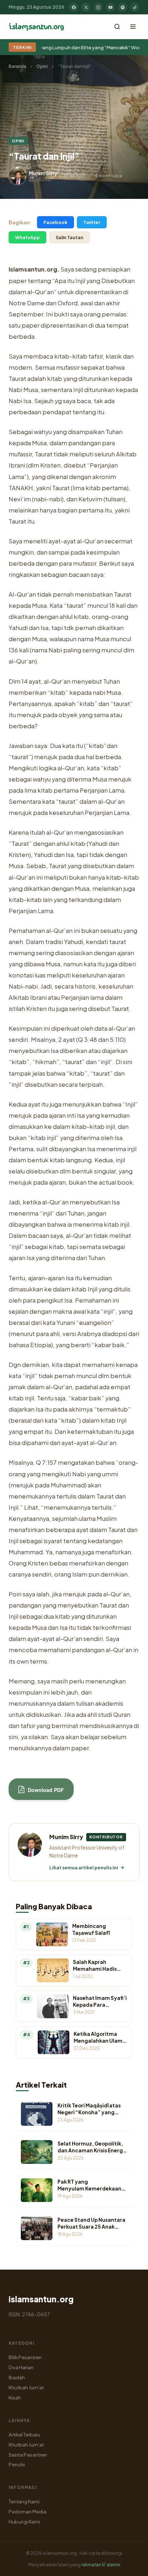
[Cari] (117, 27)
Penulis (17, 2464)
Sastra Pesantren (28, 2455)
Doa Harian (21, 2367)
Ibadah (17, 2377)
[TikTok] (135, 7)
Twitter (92, 222)
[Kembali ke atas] (130, 2565)
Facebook (55, 222)
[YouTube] (110, 7)
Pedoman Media (27, 2511)
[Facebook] (74, 7)
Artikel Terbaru (24, 2434)
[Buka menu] (133, 27)
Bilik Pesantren (25, 2357)
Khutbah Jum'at (26, 2387)
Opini (42, 66)
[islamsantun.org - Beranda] (36, 27)
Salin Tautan (70, 237)
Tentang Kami (24, 2501)
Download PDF (45, 1790)
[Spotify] (122, 7)
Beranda (17, 66)
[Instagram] (98, 7)
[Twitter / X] (86, 7)
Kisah (15, 2397)
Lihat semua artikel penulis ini (84, 1868)
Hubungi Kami (24, 2522)
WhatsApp (27, 237)
